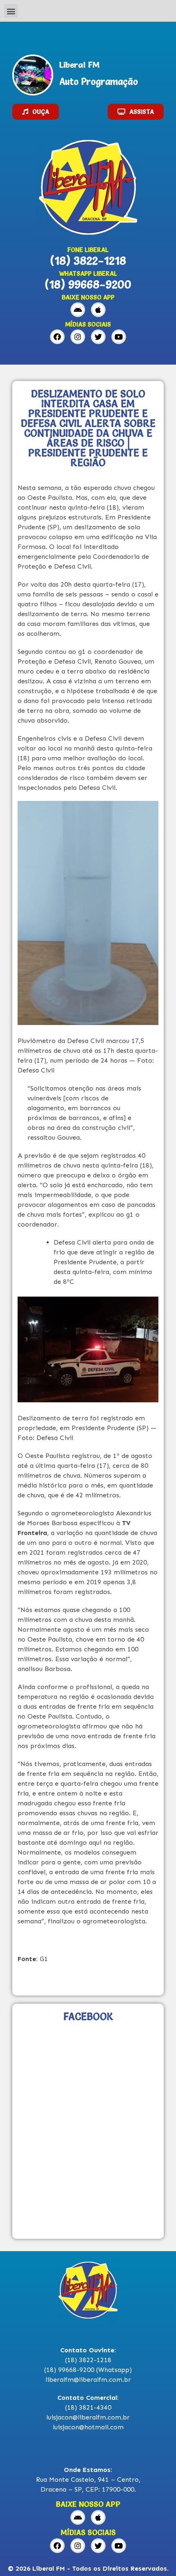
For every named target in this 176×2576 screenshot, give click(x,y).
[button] (11, 11)
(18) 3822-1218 (88, 261)
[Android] (78, 310)
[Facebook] (57, 337)
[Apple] (98, 310)
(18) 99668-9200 (88, 284)
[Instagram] (78, 337)
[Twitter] (98, 337)
